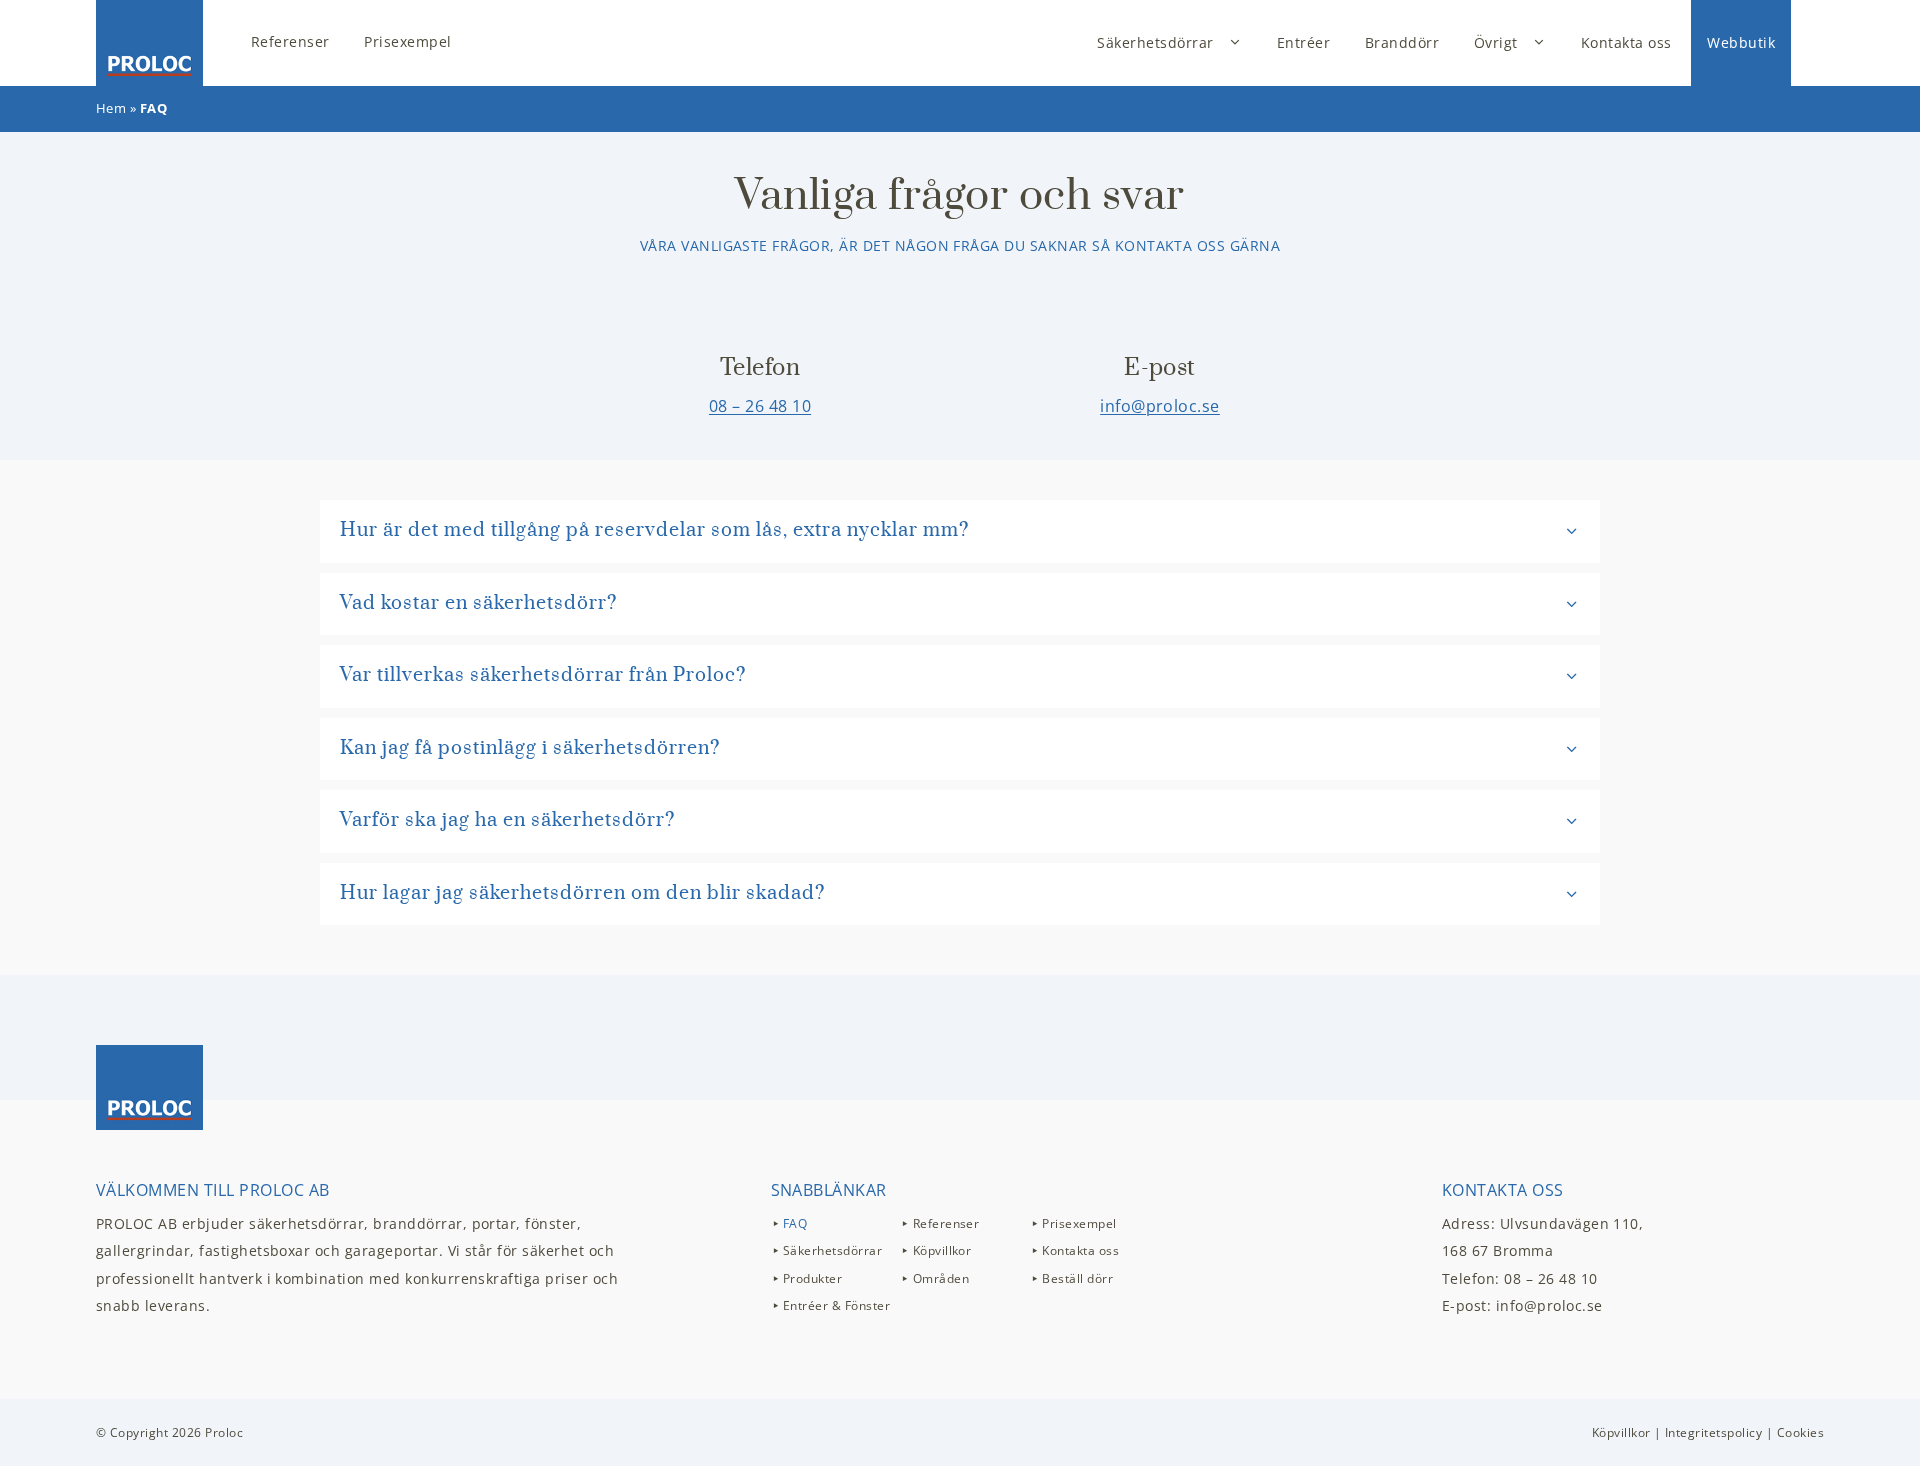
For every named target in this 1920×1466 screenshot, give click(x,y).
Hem (111, 108)
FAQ (795, 1223)
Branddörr (1402, 42)
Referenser (290, 41)
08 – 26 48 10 (760, 406)
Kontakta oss (1626, 42)
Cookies (1800, 1432)
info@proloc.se (1160, 406)
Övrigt (1496, 42)
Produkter (812, 1278)
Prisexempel (407, 41)
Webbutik (1741, 42)
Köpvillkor (942, 1250)
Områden (941, 1278)
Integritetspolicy (1713, 1432)
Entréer (1303, 42)
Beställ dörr (1077, 1278)
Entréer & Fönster (836, 1305)
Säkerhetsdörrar (1155, 42)
